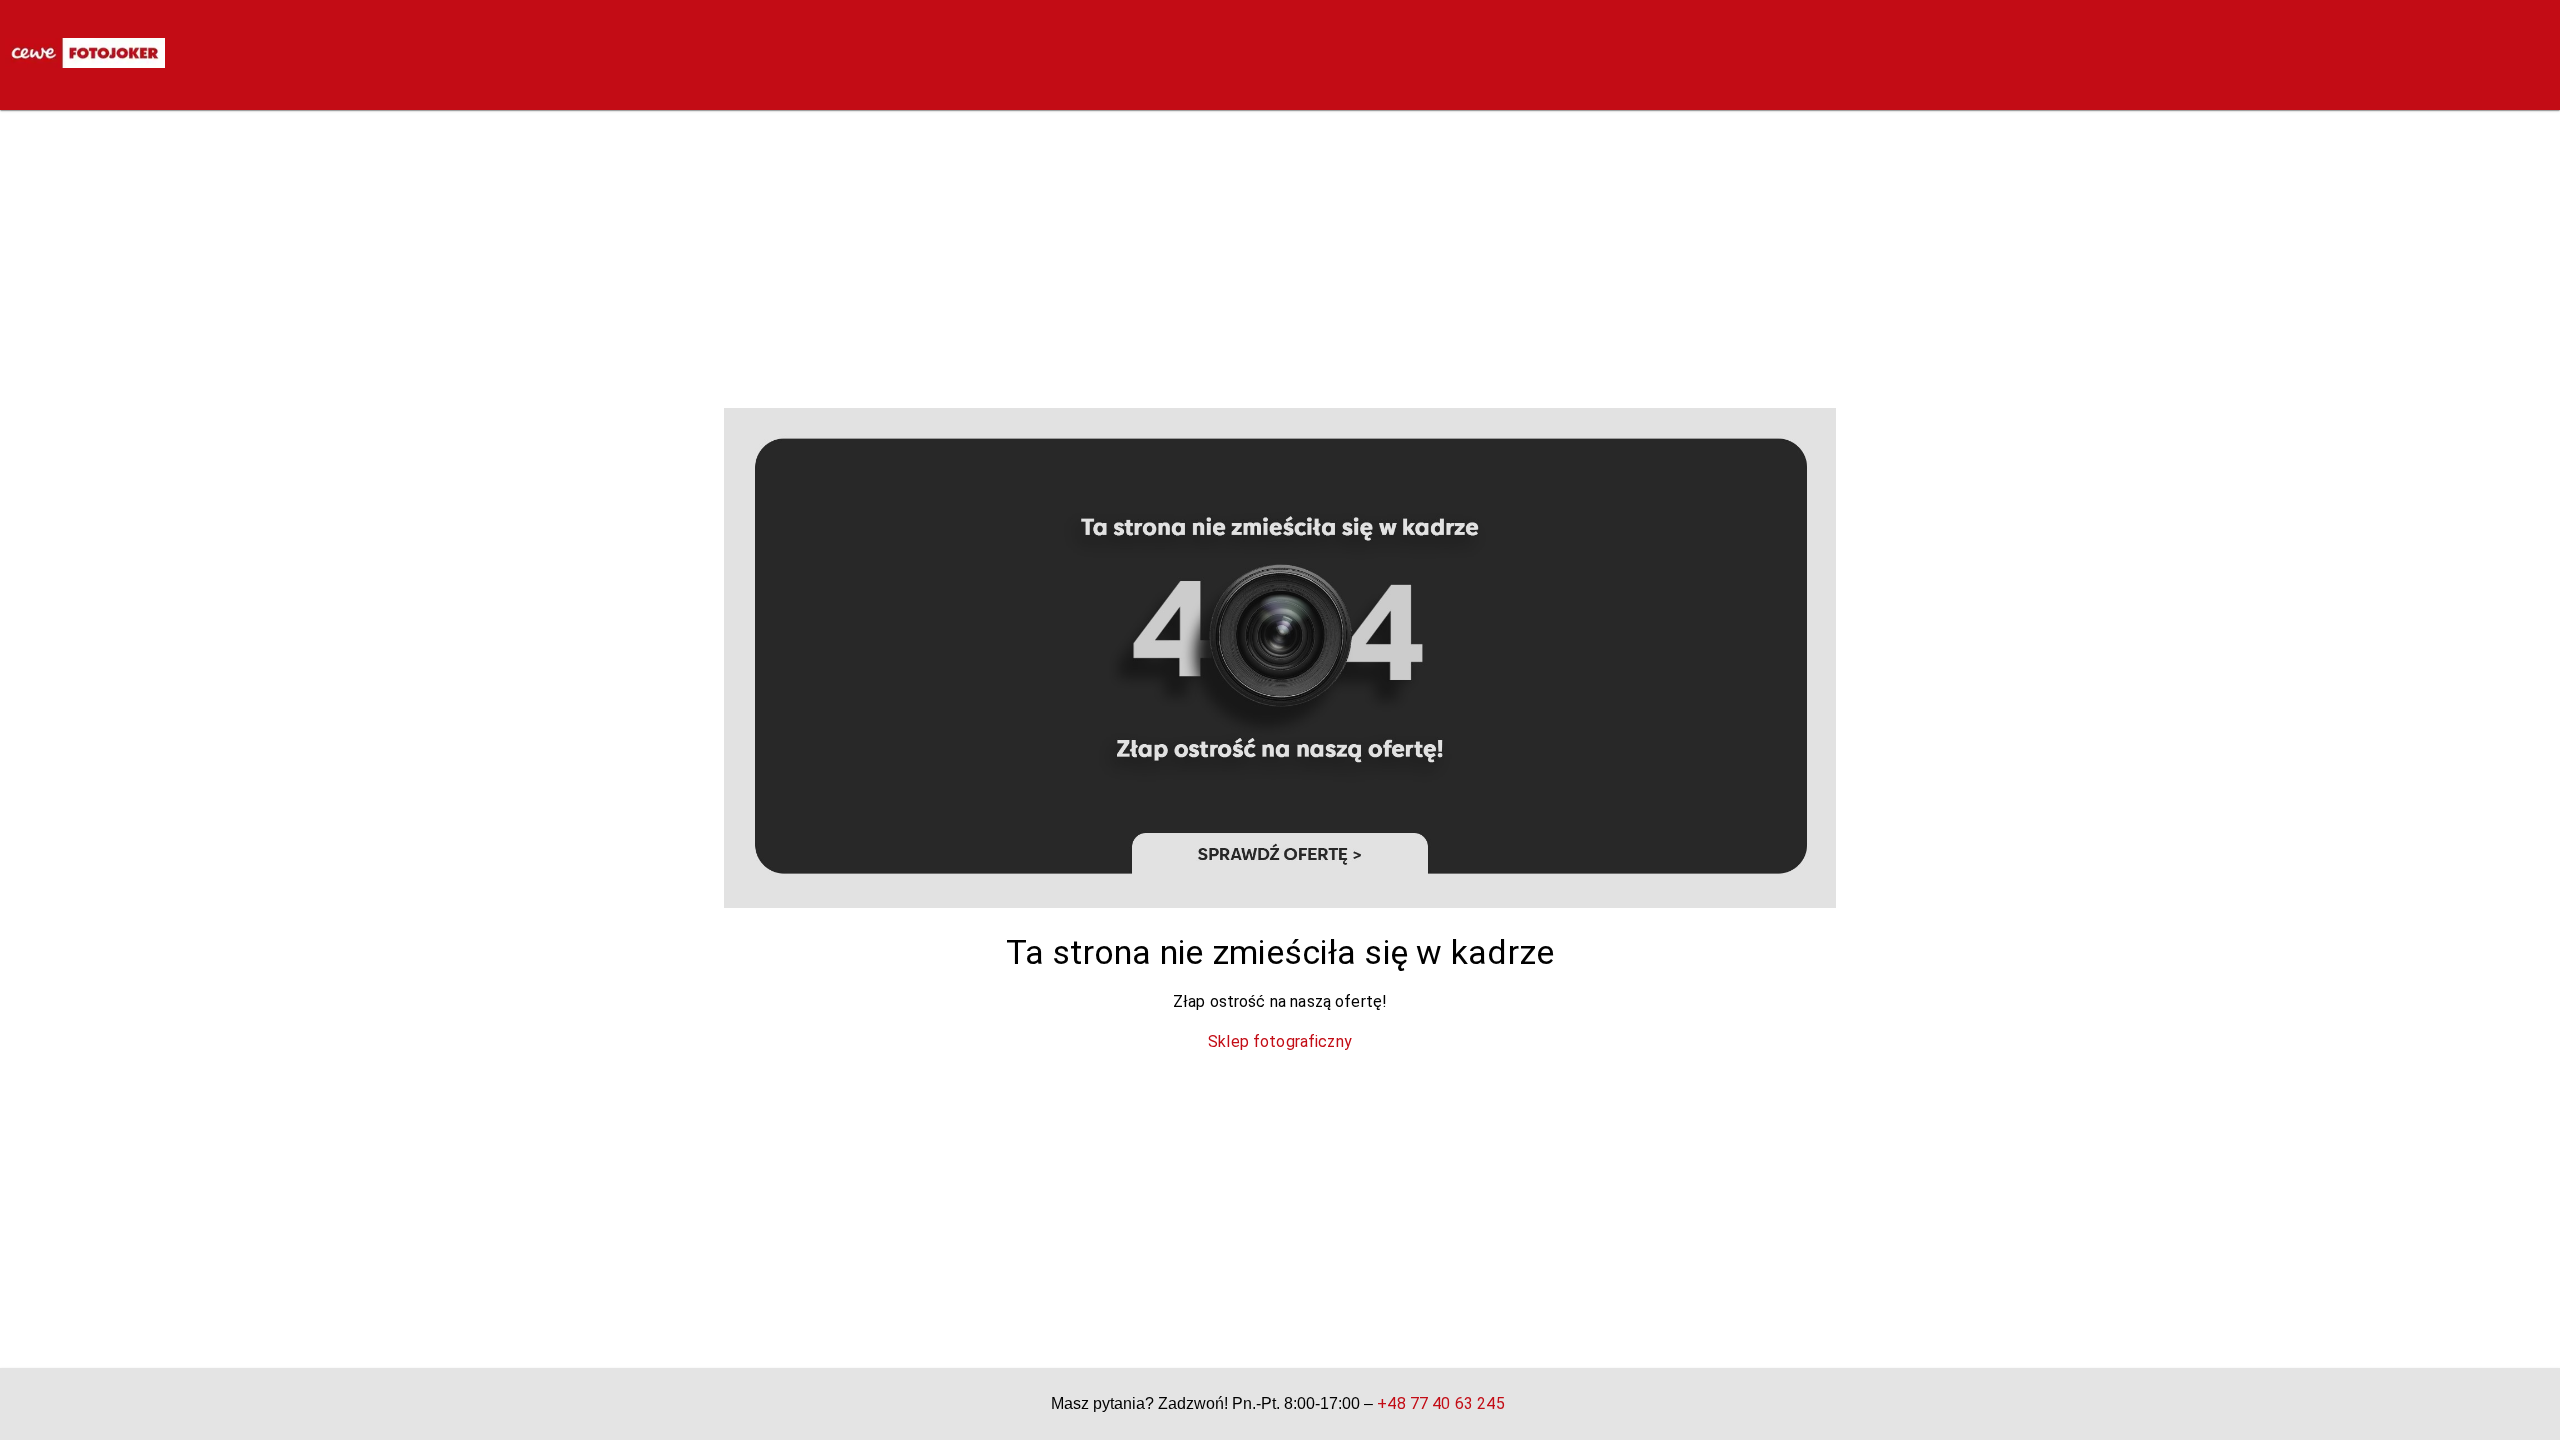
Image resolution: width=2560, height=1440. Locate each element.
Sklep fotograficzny (1280, 1041)
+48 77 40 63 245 (1440, 1403)
